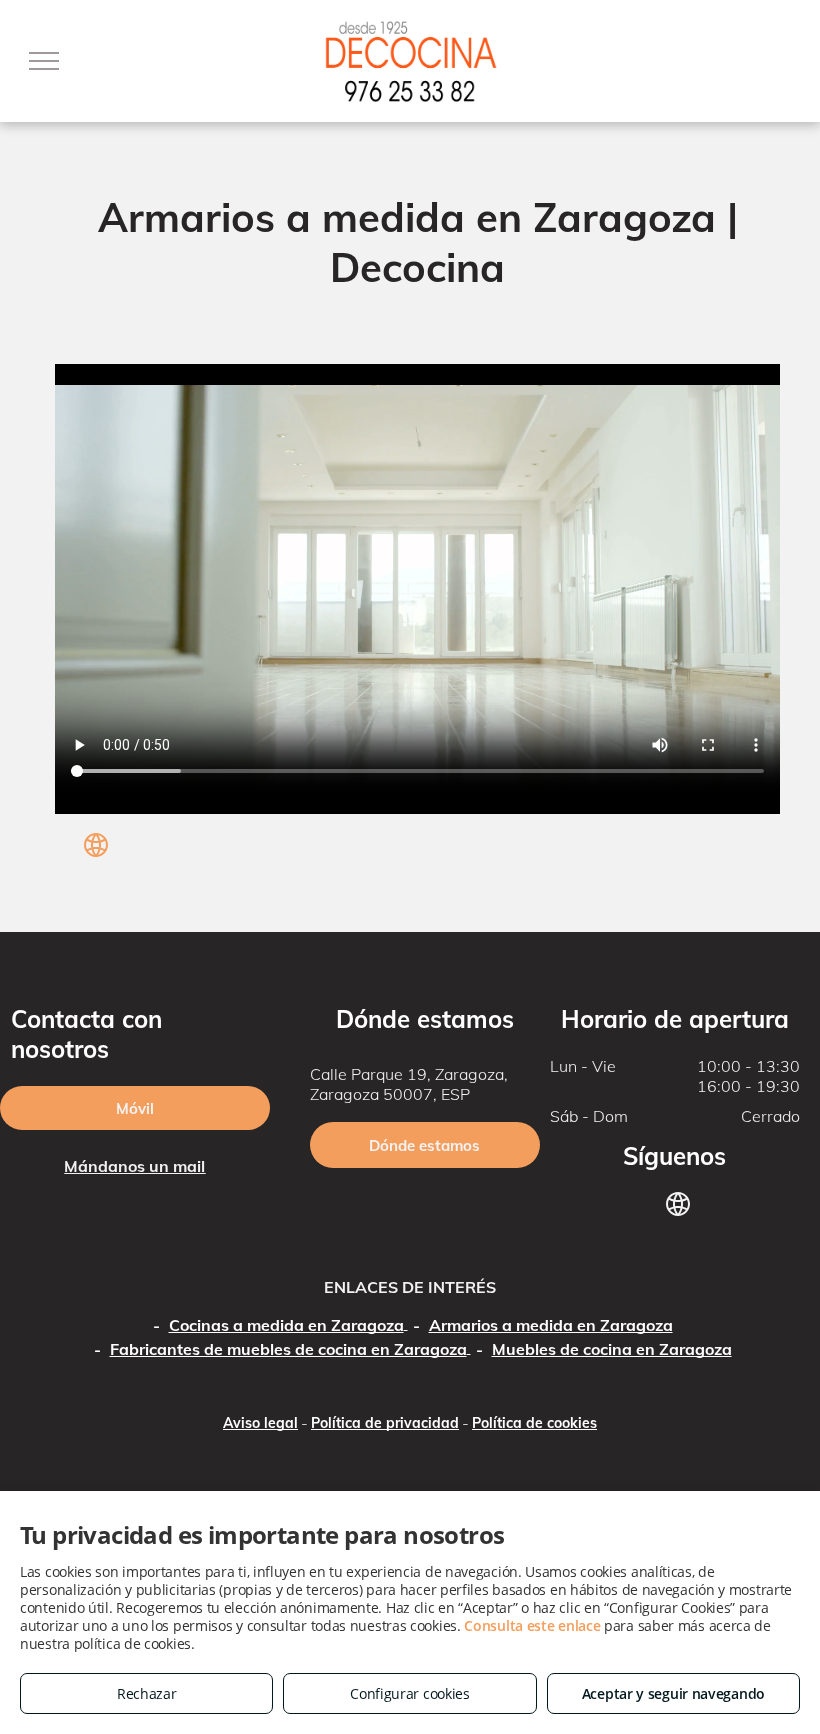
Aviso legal (260, 1423)
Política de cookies (534, 1423)
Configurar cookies (410, 1693)
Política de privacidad (385, 1423)
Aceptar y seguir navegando (673, 1693)
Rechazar (147, 1693)
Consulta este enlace (532, 1625)
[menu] (44, 61)
